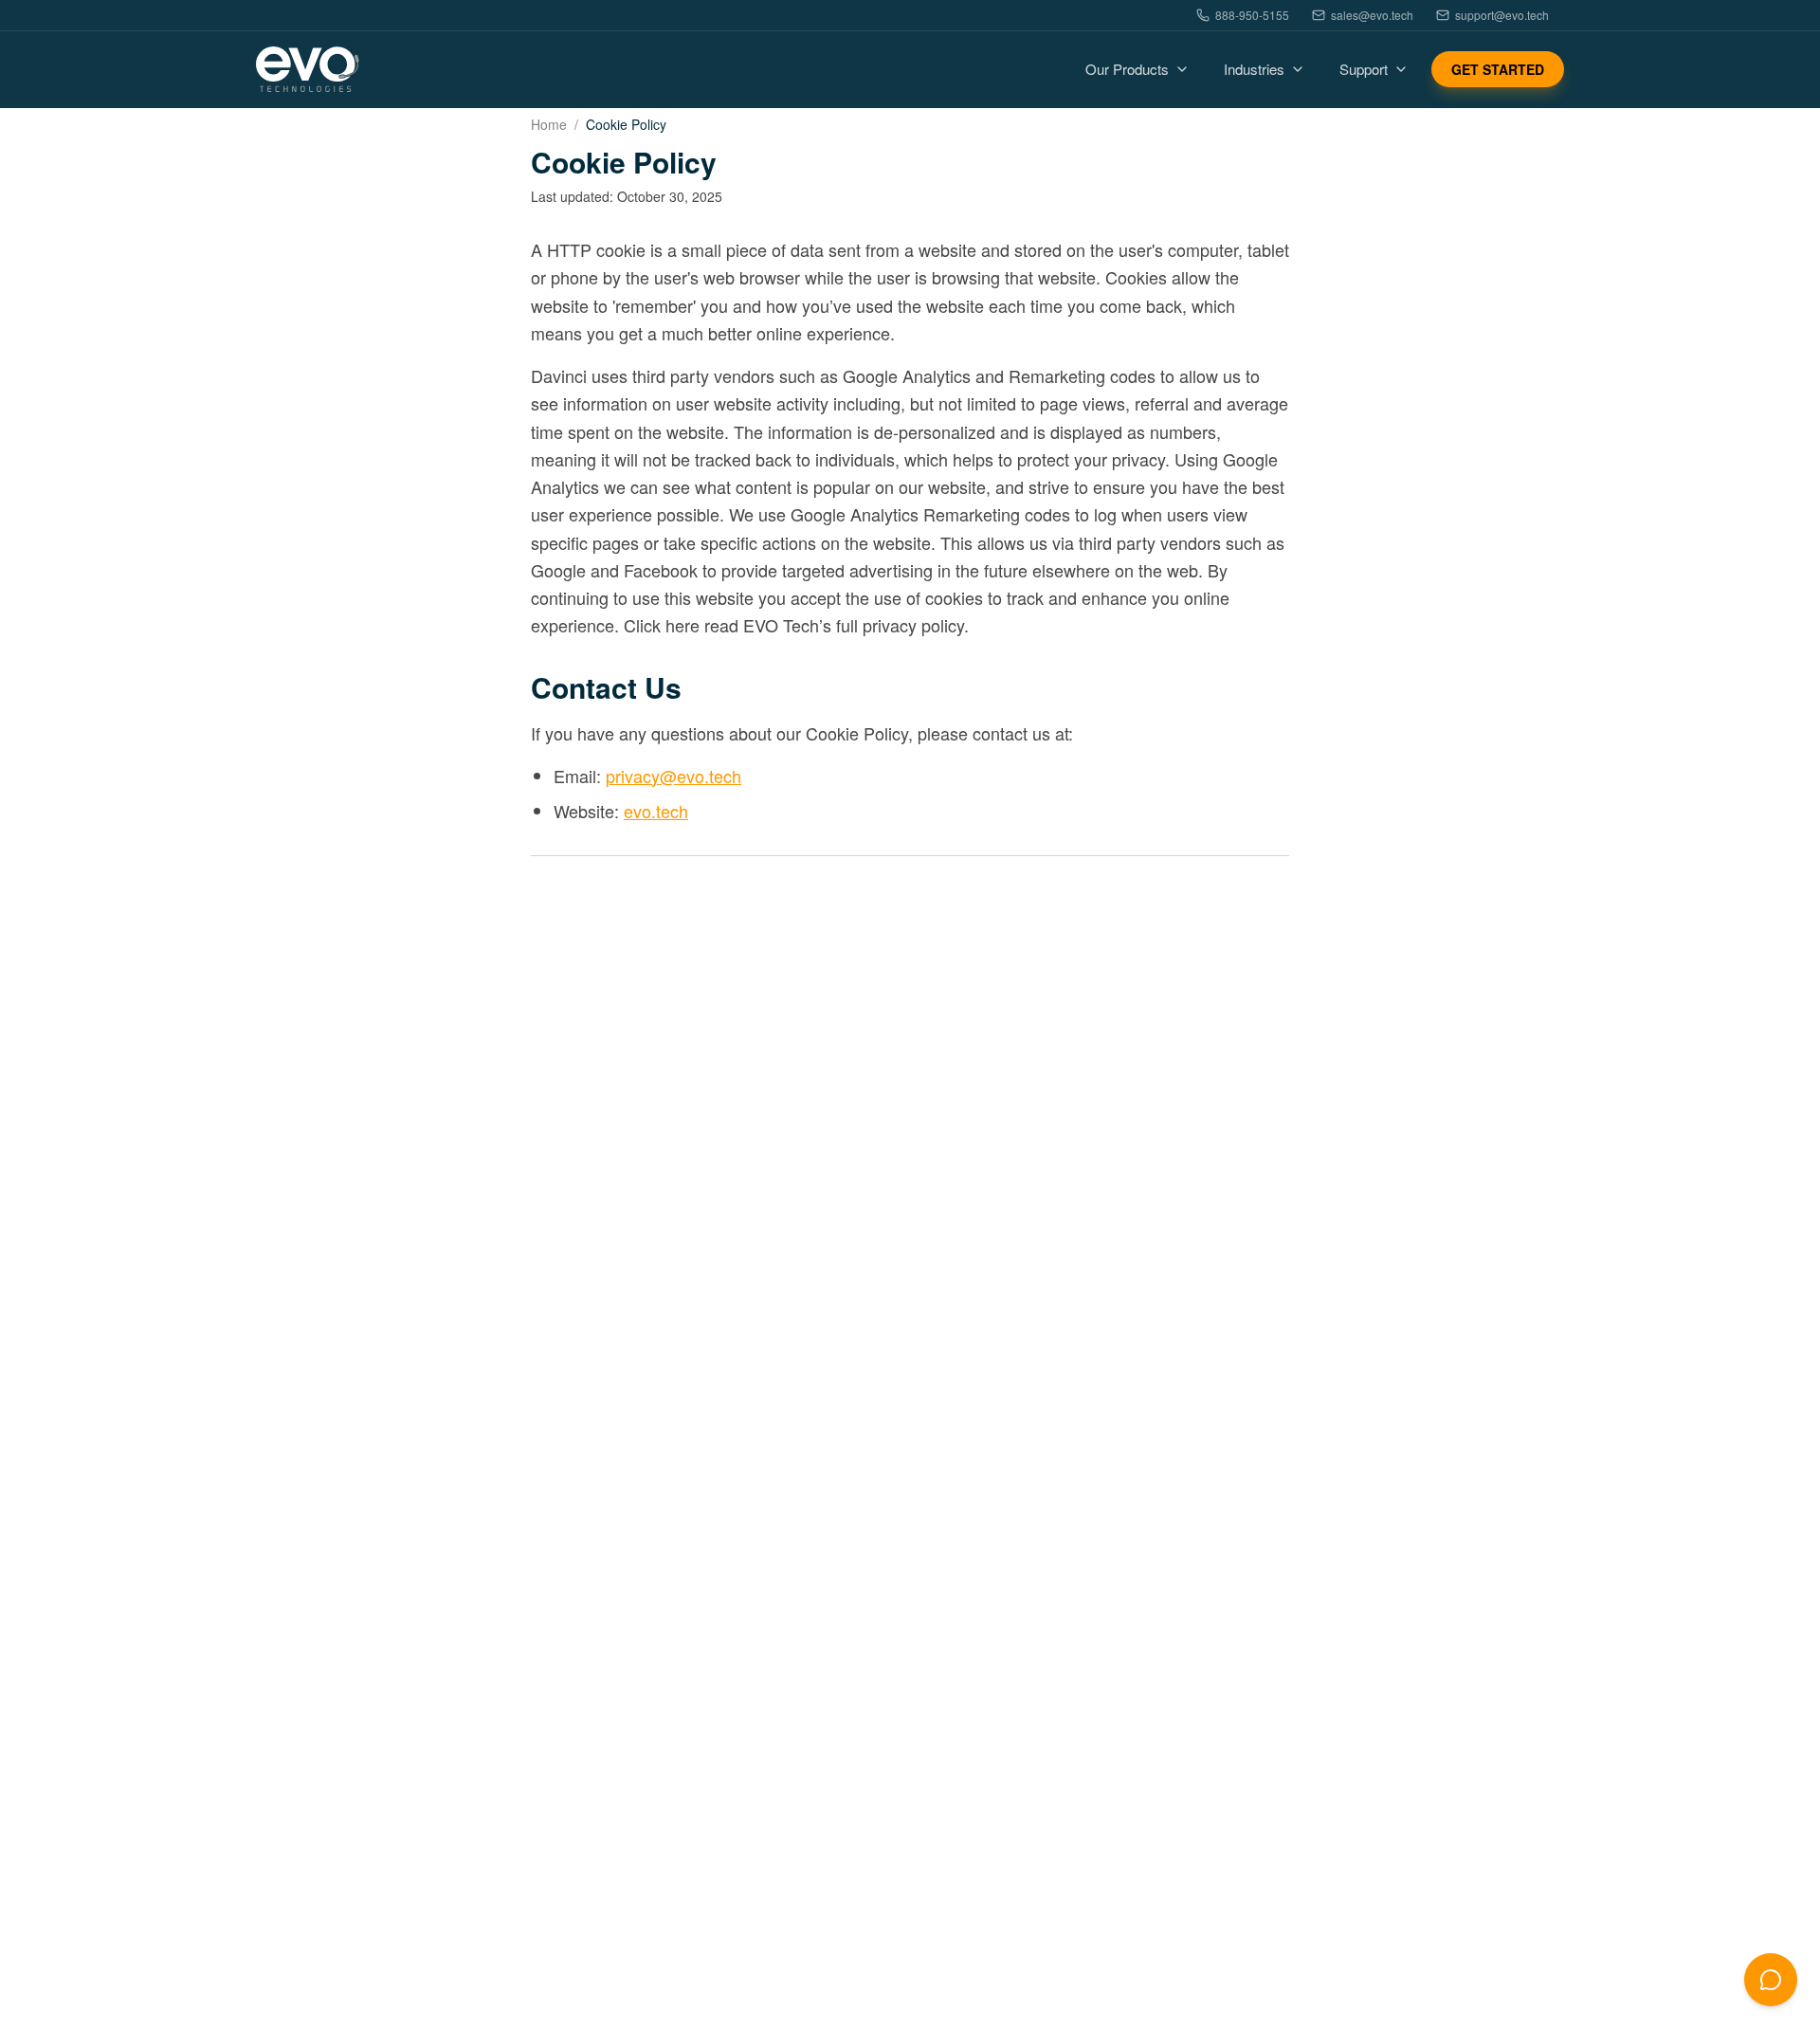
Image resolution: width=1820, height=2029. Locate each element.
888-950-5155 (1252, 15)
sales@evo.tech (1372, 15)
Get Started (1498, 69)
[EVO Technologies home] (308, 70)
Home (549, 124)
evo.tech (656, 811)
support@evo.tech (1502, 15)
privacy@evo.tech (673, 776)
